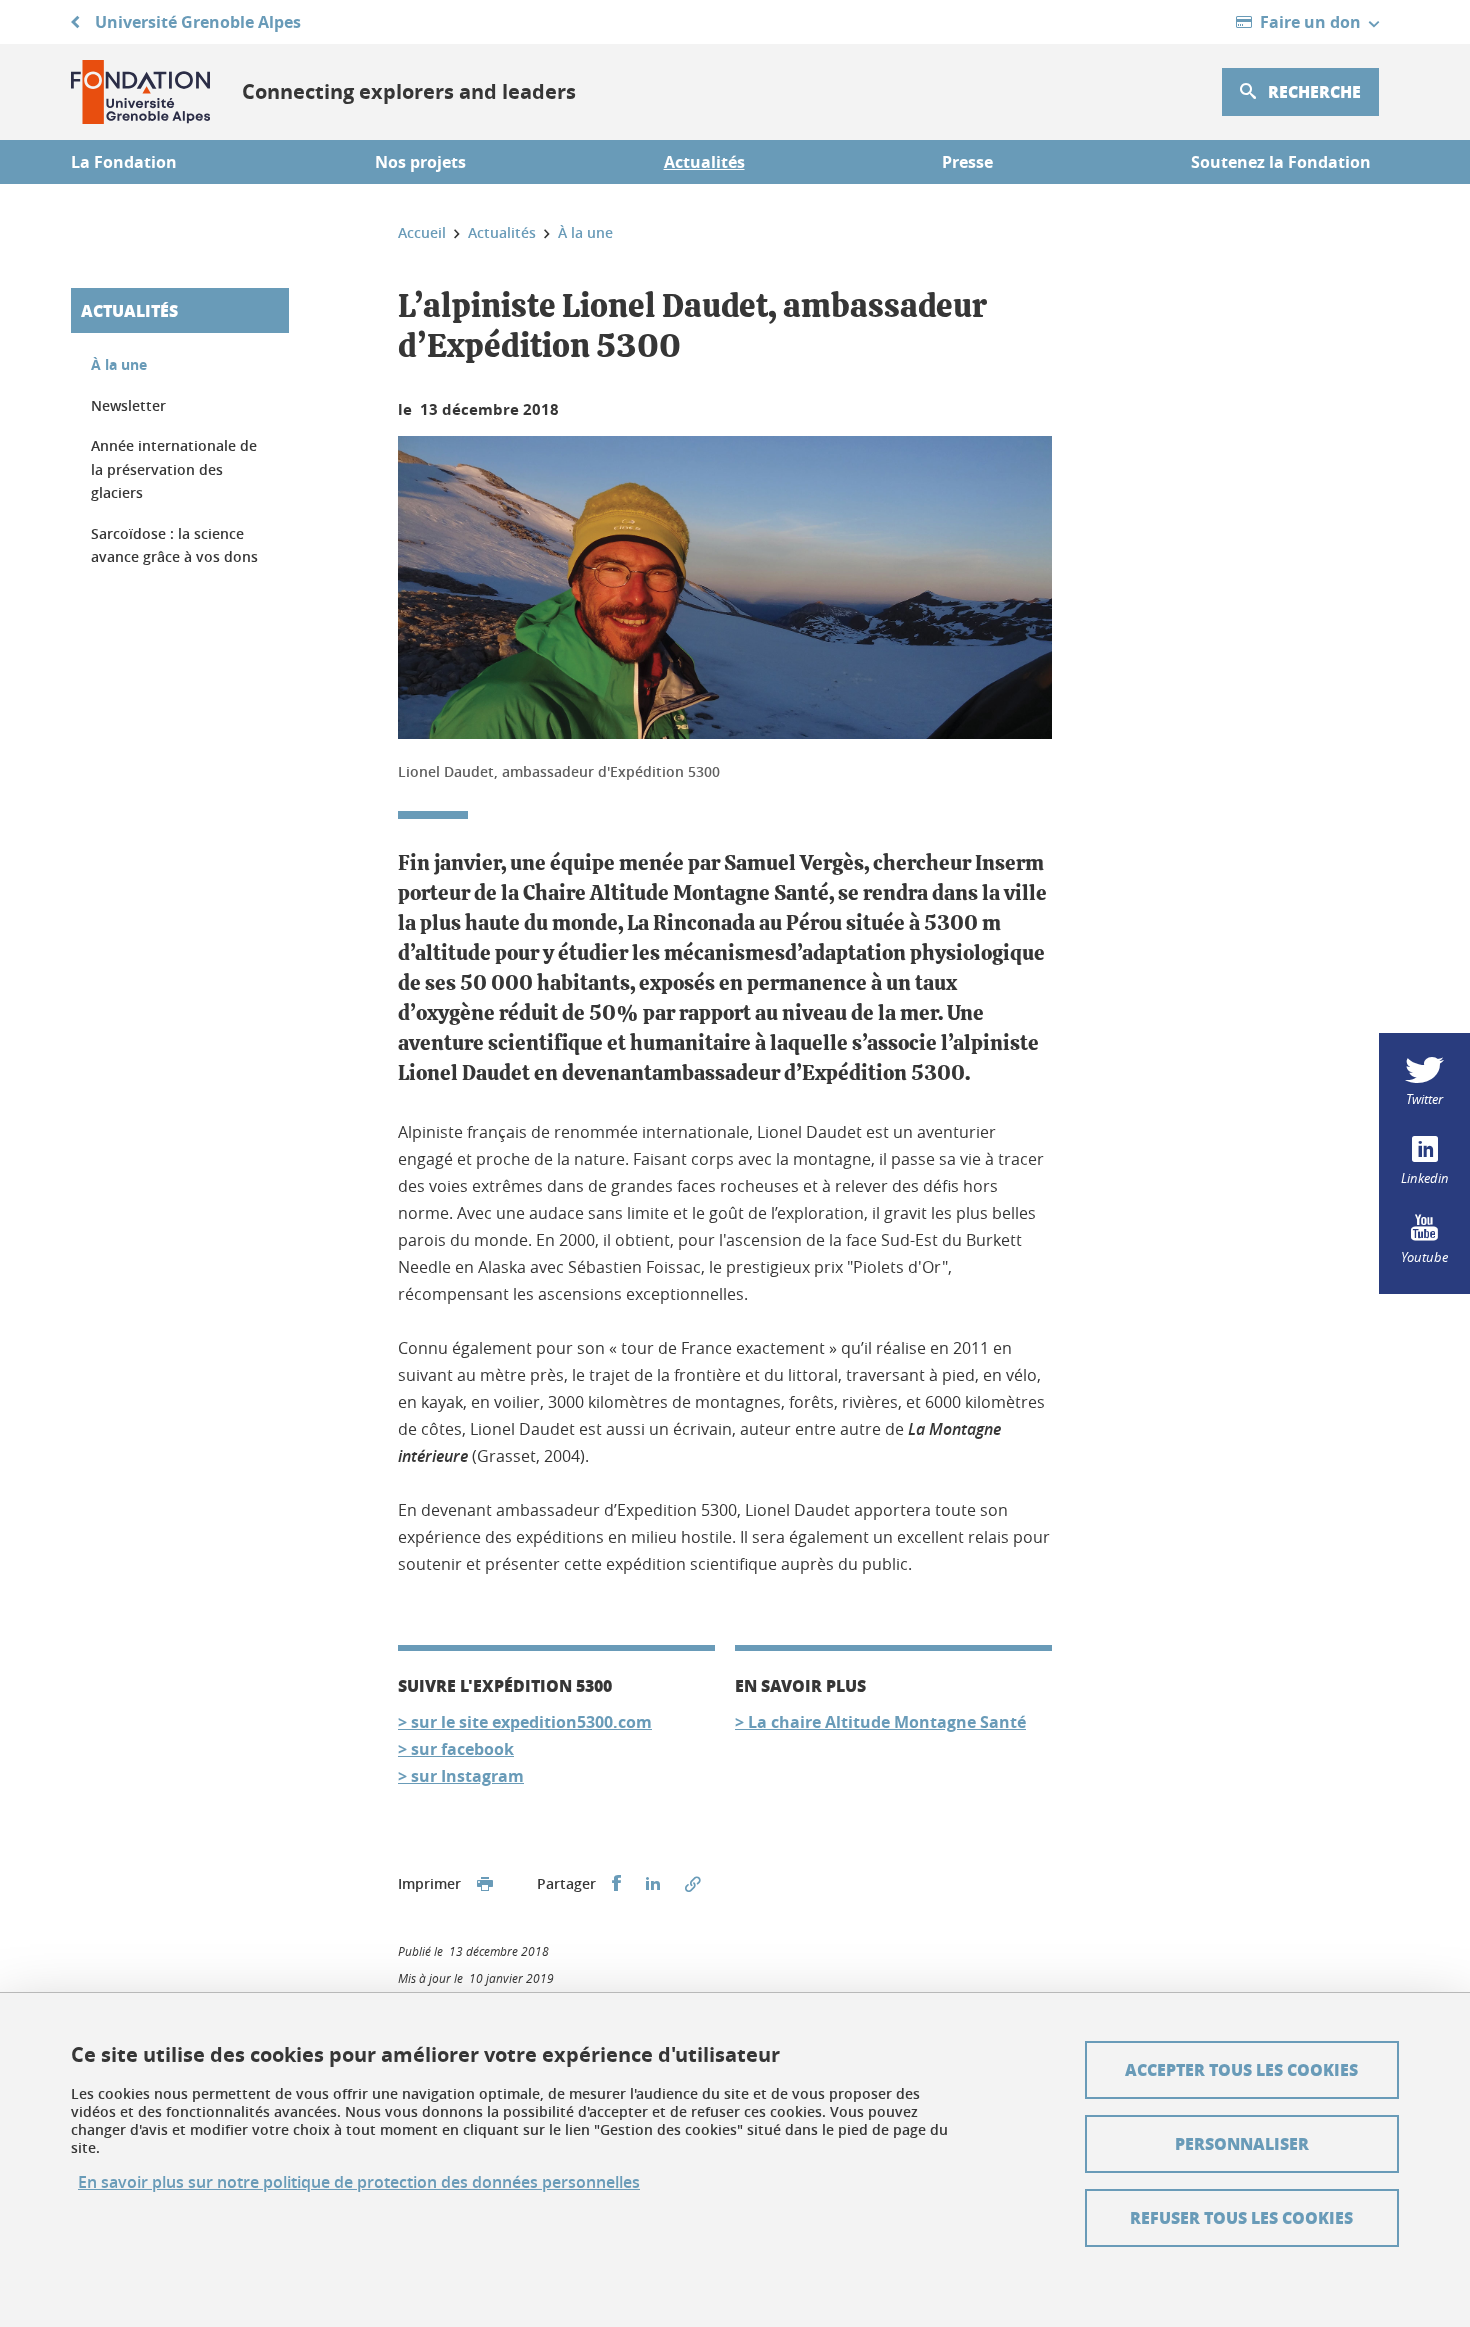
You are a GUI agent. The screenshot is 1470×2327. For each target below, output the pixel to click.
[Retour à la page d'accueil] (140, 92)
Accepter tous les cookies (1241, 2069)
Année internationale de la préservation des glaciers (174, 469)
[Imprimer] (485, 1884)
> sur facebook (456, 1749)
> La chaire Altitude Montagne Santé (880, 1722)
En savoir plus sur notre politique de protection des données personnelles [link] (359, 2182)
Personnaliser (1242, 2143)
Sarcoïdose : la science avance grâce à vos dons (174, 545)
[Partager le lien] (693, 1884)
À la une (119, 364)
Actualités (129, 310)
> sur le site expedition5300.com (525, 1722)
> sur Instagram (461, 1776)
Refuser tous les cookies (1241, 2217)
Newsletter (128, 405)
